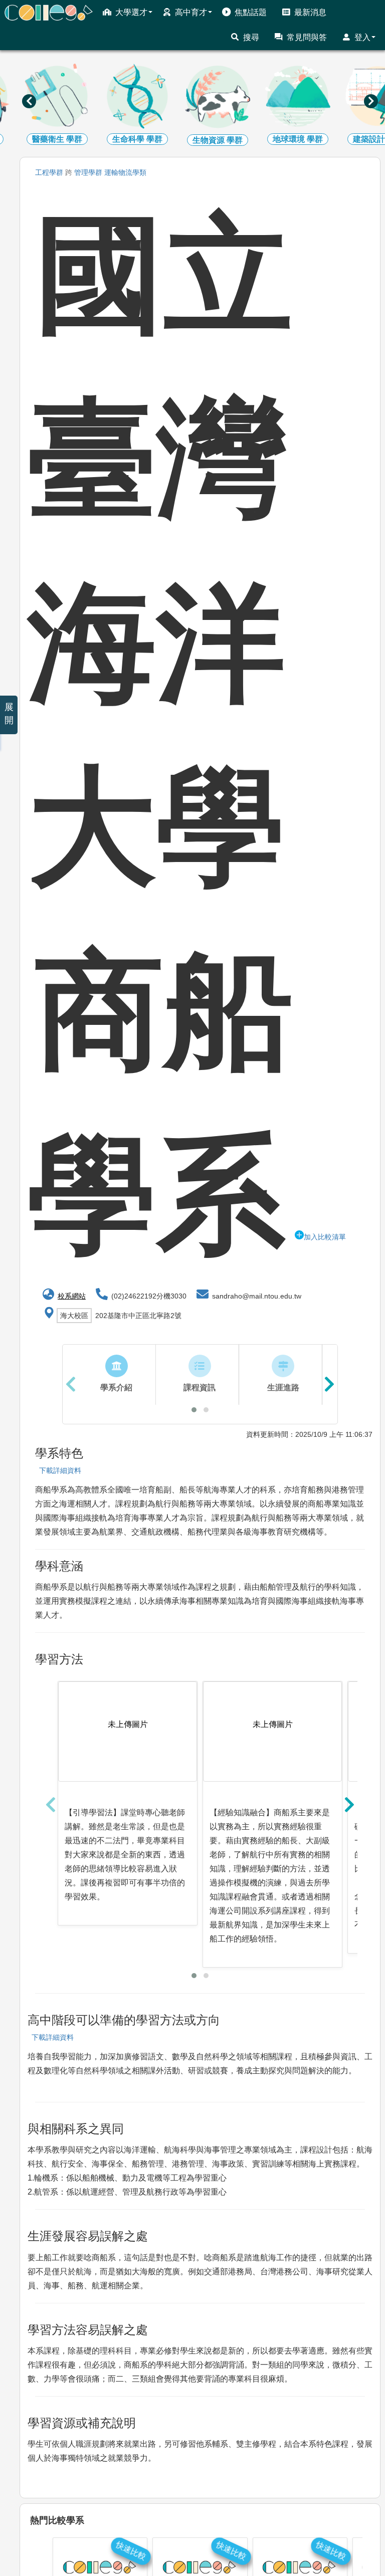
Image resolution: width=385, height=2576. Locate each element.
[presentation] (29, 101)
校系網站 (72, 1296)
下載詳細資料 (58, 1470)
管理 (88, 172)
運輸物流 (125, 172)
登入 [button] (362, 37)
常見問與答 (307, 37)
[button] (194, 1410)
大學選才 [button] (131, 12)
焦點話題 (251, 12)
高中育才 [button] (191, 12)
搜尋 (251, 37)
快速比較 (131, 2551)
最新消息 (310, 12)
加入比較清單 (325, 1237)
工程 (49, 172)
